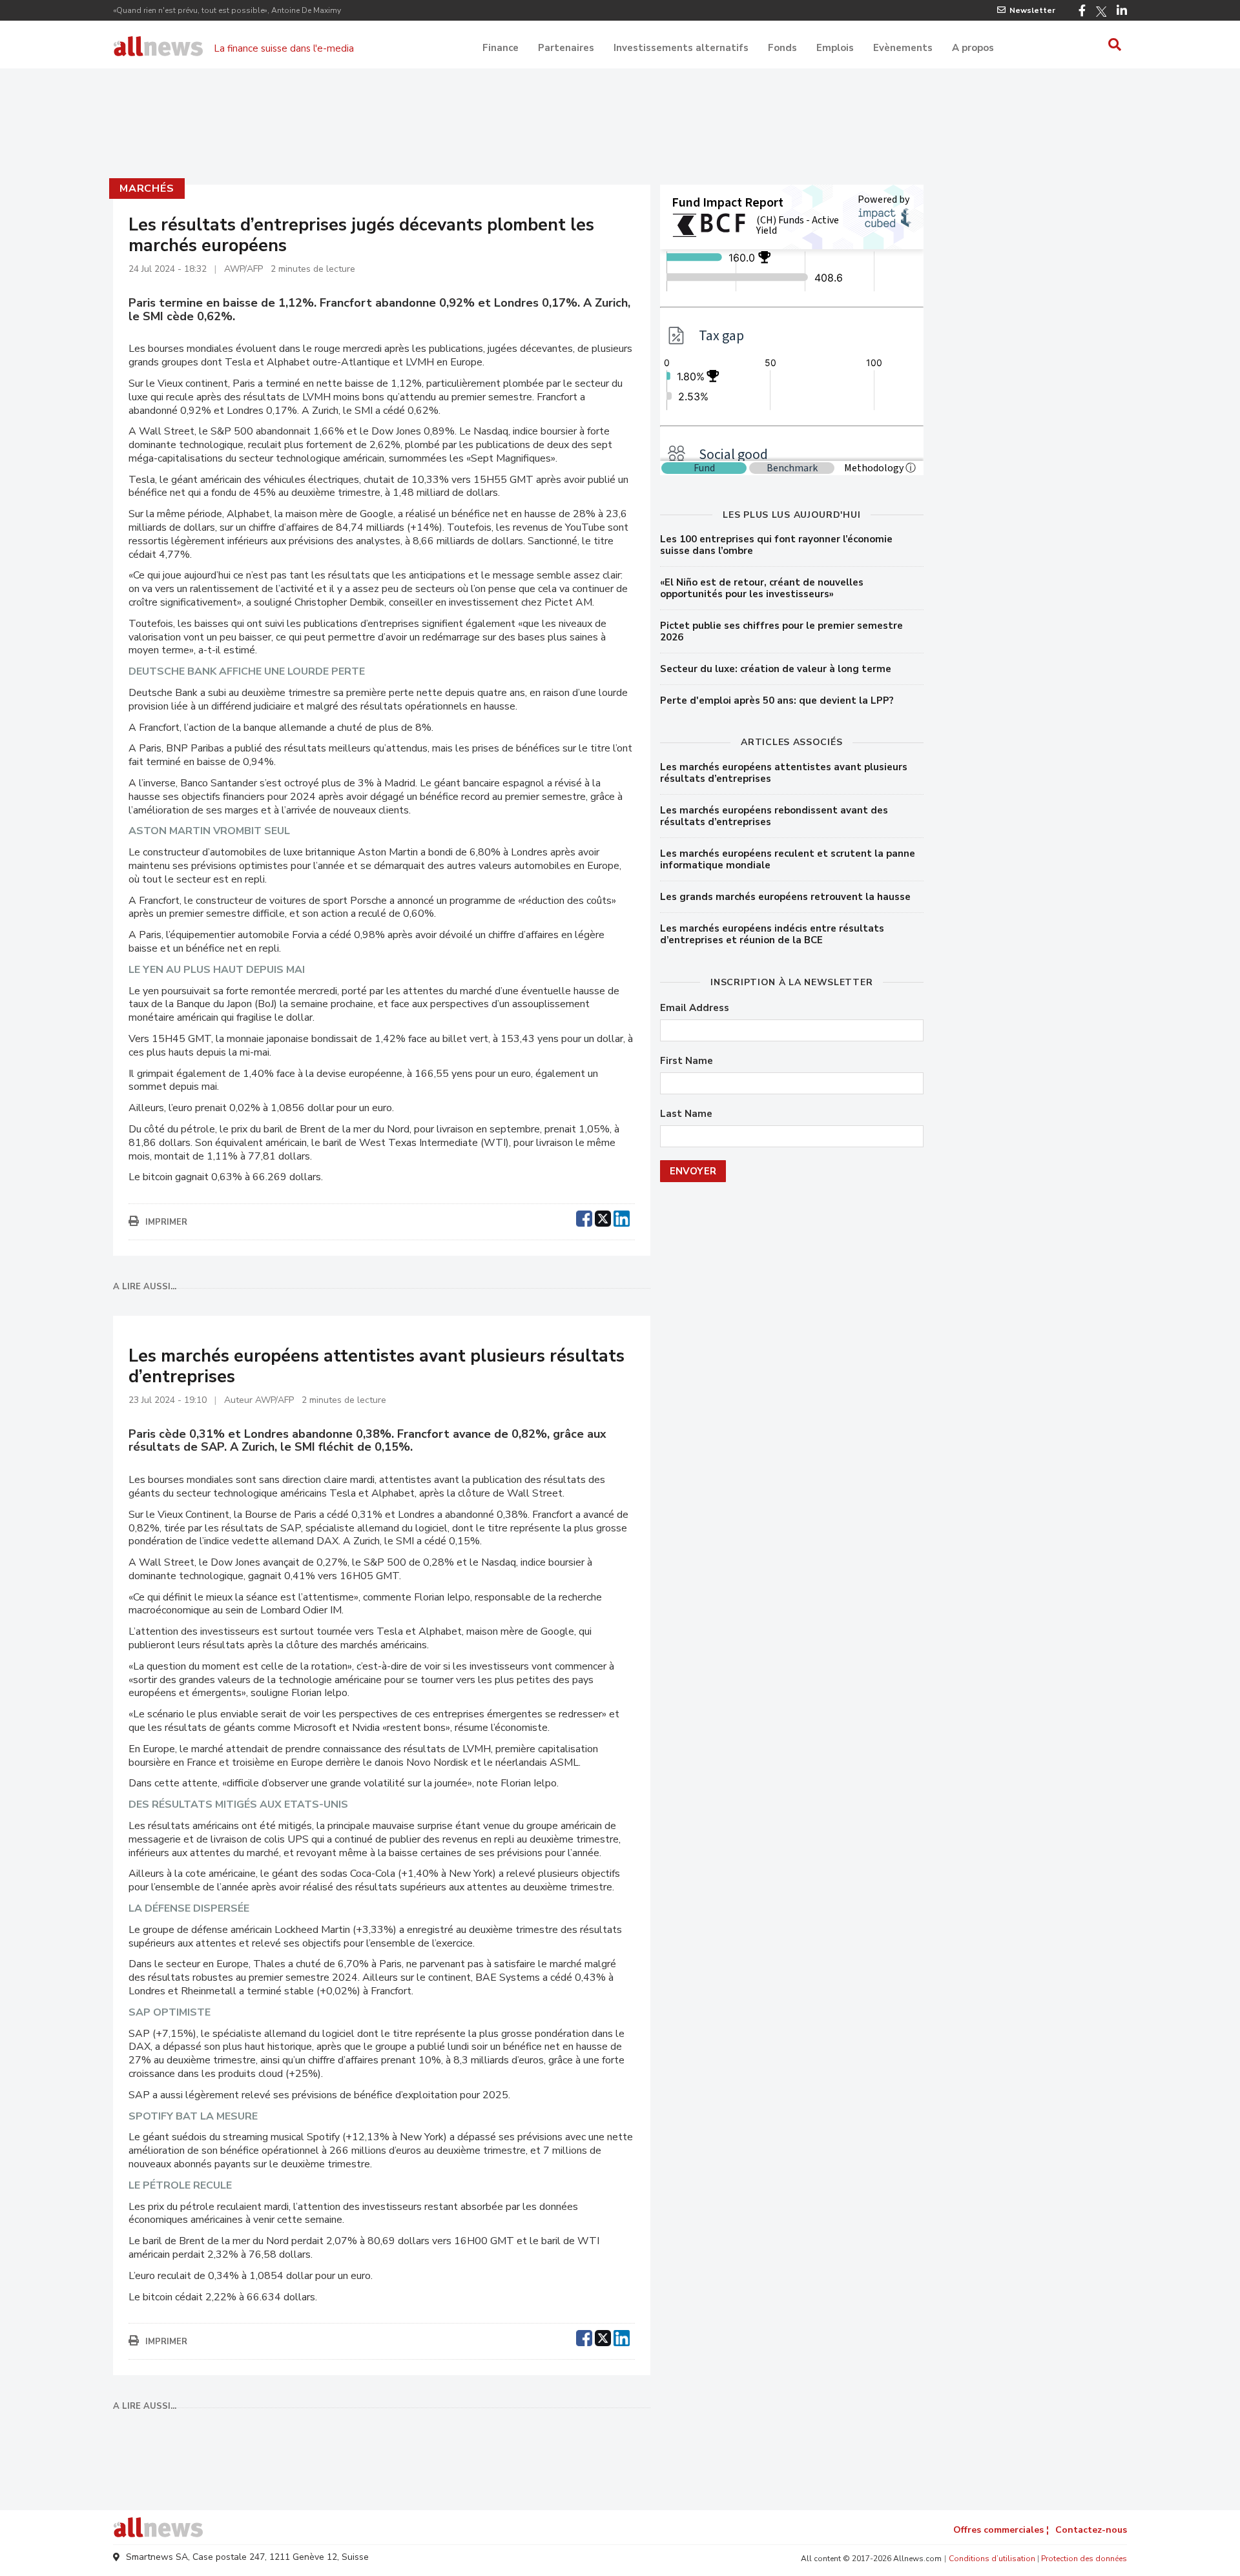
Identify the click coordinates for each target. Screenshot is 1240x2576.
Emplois (835, 48)
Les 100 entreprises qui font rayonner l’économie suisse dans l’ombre (776, 545)
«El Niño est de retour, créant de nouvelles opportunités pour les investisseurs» (762, 588)
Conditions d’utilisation (992, 2559)
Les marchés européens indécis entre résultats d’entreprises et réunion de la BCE (772, 934)
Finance (501, 48)
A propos (973, 48)
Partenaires (566, 48)
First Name (687, 1061)
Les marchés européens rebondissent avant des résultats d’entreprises (774, 816)
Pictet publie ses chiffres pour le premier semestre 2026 (781, 631)
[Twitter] (1101, 12)
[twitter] (603, 1217)
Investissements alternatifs (681, 48)
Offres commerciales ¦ (1001, 2530)
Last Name (686, 1114)
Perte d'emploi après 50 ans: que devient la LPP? (777, 700)
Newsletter (1032, 10)
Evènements (903, 48)
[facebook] (584, 1217)
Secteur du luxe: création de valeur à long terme (776, 669)
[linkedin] (622, 1217)
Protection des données (1084, 2559)
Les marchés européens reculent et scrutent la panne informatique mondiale (788, 859)
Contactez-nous (1091, 2530)
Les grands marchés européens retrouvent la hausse (785, 897)
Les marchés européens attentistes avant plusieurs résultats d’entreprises (784, 773)
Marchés (147, 189)
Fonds (782, 48)
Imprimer (166, 1222)
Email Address (695, 1008)
